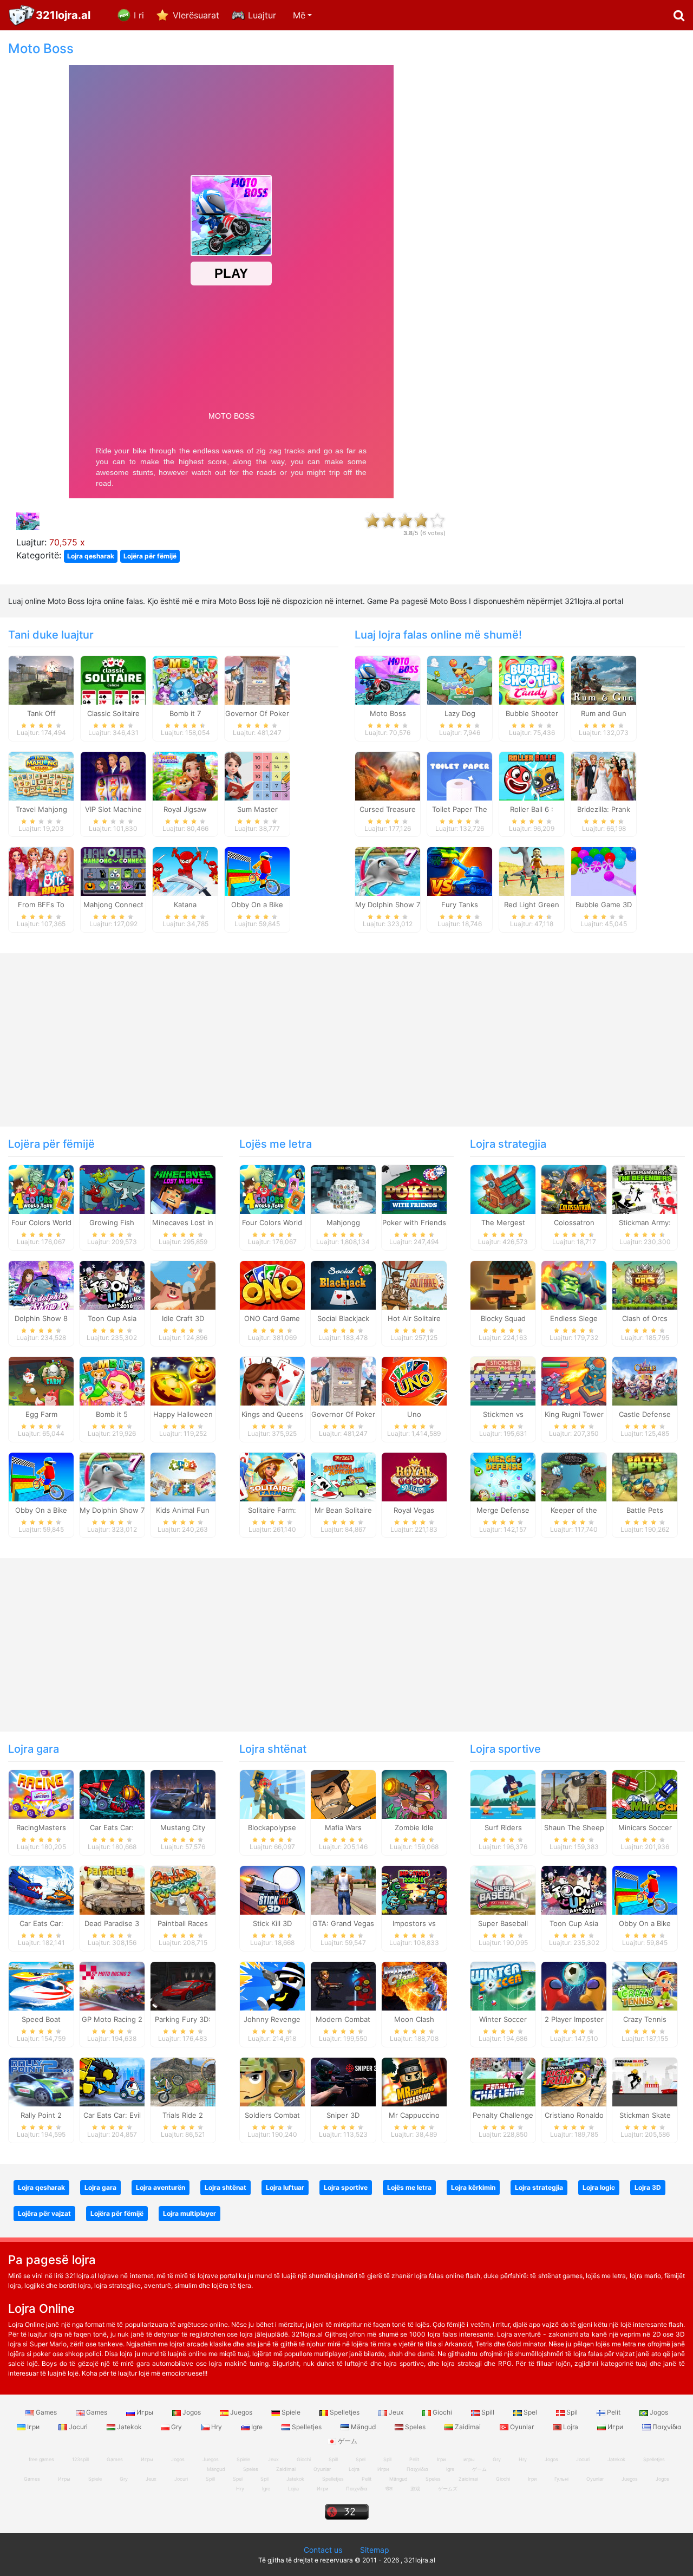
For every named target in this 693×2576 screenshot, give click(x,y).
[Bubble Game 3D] (604, 871)
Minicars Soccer (645, 1827)
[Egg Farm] (41, 1380)
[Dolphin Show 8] (41, 1285)
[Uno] (414, 1380)
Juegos (241, 2412)
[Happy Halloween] (183, 1380)
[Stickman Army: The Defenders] (645, 1189)
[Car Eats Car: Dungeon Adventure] (112, 1794)
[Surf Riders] (503, 1794)
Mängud (363, 2427)
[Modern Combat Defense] (343, 1986)
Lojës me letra (276, 1144)
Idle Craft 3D (183, 1318)
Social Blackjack (343, 1318)
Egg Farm (41, 1414)
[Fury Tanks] (460, 871)
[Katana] (185, 871)
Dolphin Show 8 (41, 1318)
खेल (389, 2489)
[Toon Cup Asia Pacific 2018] (112, 1285)
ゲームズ (448, 2489)
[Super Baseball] (503, 1890)
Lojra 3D (648, 2187)
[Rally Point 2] (41, 2081)
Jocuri (78, 2427)
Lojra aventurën (161, 2187)
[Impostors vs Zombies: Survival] (414, 1890)
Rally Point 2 (41, 2115)
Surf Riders (503, 1827)
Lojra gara (34, 1749)
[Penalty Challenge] (503, 2081)
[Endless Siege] (574, 1285)
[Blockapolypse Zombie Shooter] (272, 1794)
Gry (176, 2427)
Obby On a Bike (257, 905)
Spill (488, 2412)
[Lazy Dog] (460, 679)
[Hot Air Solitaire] (414, 1285)
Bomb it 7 (185, 713)
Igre (257, 2427)
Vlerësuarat (196, 15)
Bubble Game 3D (604, 905)
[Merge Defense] (503, 1476)
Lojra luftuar (285, 2187)
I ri (139, 15)
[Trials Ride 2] (183, 2081)
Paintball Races (183, 1923)
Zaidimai (468, 2427)
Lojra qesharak (91, 556)
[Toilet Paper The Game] (460, 775)
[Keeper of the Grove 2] (574, 1476)
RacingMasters (41, 1827)
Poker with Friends (414, 1222)
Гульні (561, 2479)
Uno (414, 1414)
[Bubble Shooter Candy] (532, 679)
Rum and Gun (604, 713)
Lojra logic (599, 2187)
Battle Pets (645, 1510)
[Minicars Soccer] (645, 1794)
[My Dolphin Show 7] (388, 871)
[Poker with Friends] (414, 1189)
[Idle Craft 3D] (183, 1285)
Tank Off (41, 713)
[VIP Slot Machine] (113, 775)
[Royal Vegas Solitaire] (414, 1476)
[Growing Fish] (112, 1189)
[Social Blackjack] (343, 1285)
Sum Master (257, 809)
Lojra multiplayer (189, 2213)
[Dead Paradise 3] (112, 1890)
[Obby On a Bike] (257, 871)
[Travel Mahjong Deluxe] (41, 775)
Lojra (571, 2427)
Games (46, 2412)
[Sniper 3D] (343, 2081)
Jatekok (129, 2427)
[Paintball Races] (183, 1890)
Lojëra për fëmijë (150, 556)
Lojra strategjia (508, 1144)
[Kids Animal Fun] (183, 1476)
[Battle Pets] (645, 1476)
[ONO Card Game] (272, 1285)
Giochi (442, 2412)
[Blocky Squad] (503, 1285)
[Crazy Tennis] (645, 1986)
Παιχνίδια (666, 2427)
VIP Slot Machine (113, 809)
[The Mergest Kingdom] (503, 1189)
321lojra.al (63, 15)
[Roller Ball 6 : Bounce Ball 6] (532, 775)
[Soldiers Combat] (272, 2081)
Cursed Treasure (388, 809)
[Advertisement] (578, 204)
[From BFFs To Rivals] (41, 871)
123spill (80, 2459)
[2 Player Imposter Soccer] (574, 1986)
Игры (145, 2412)
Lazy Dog (460, 713)
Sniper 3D (343, 2115)
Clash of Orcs (645, 1318)
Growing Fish (112, 1222)
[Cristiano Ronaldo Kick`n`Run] (574, 2081)
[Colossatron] (574, 1189)
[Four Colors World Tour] (41, 1189)
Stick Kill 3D (272, 1923)
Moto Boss (388, 713)
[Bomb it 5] (112, 1380)
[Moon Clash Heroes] (414, 1986)
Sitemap (375, 2550)
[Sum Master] (257, 775)
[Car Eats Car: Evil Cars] (112, 2081)
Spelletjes (345, 2412)
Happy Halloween (183, 1414)
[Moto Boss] (388, 679)
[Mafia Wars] (343, 1794)
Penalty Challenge (503, 2115)
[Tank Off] (41, 679)
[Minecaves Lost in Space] (183, 1189)
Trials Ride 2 (183, 2115)
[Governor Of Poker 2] (257, 679)
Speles (415, 2427)
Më (299, 15)
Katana (185, 905)
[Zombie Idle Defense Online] (414, 1794)
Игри (615, 2427)
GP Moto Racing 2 (112, 2019)
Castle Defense (645, 1414)
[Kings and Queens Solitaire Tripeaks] (272, 1380)
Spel (530, 2412)
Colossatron (574, 1222)
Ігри (33, 2427)
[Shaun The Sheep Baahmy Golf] (574, 1794)
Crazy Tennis (645, 2019)
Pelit (614, 2412)
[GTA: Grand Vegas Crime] (343, 1890)
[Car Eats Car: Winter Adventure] (41, 1890)
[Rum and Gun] (604, 679)
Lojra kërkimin (473, 2187)
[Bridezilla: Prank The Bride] (604, 775)
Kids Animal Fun (183, 1510)
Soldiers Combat (272, 2115)
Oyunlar (522, 2427)
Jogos (192, 2412)
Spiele (291, 2412)
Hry (217, 2427)
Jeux (396, 2412)
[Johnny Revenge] (272, 1986)
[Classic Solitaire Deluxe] (113, 679)
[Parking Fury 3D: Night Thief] (183, 1986)
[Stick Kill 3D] (272, 1890)
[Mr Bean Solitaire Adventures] (343, 1476)
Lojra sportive (505, 1749)
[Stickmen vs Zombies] (503, 1380)
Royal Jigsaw (185, 809)
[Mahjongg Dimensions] (343, 1189)
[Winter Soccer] (503, 1986)
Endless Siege (574, 1318)
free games (41, 2459)
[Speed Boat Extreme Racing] (41, 1986)
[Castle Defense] (645, 1380)
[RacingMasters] (41, 1794)
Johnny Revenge (272, 2019)
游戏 (415, 2489)
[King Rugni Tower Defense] (574, 1380)
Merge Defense (503, 1510)
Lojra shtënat (273, 1749)
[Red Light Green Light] (532, 871)
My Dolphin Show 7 (388, 905)
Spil (572, 2412)
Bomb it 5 (112, 1414)
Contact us (323, 2550)
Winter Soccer (503, 2019)
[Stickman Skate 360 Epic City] (645, 2081)
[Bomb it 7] (185, 679)
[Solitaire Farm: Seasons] (272, 1476)
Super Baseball (503, 1923)
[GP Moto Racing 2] (112, 1986)
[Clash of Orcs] (645, 1285)
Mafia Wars (343, 1827)
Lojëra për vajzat (44, 2213)
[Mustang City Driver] (183, 1794)
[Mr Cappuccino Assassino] (414, 2081)
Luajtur (262, 15)
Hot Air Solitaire (414, 1318)
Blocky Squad (503, 1318)
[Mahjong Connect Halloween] (113, 871)
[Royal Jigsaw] (185, 775)
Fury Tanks (460, 905)
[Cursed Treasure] (388, 775)
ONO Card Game (272, 1318)
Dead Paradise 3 (112, 1923)
